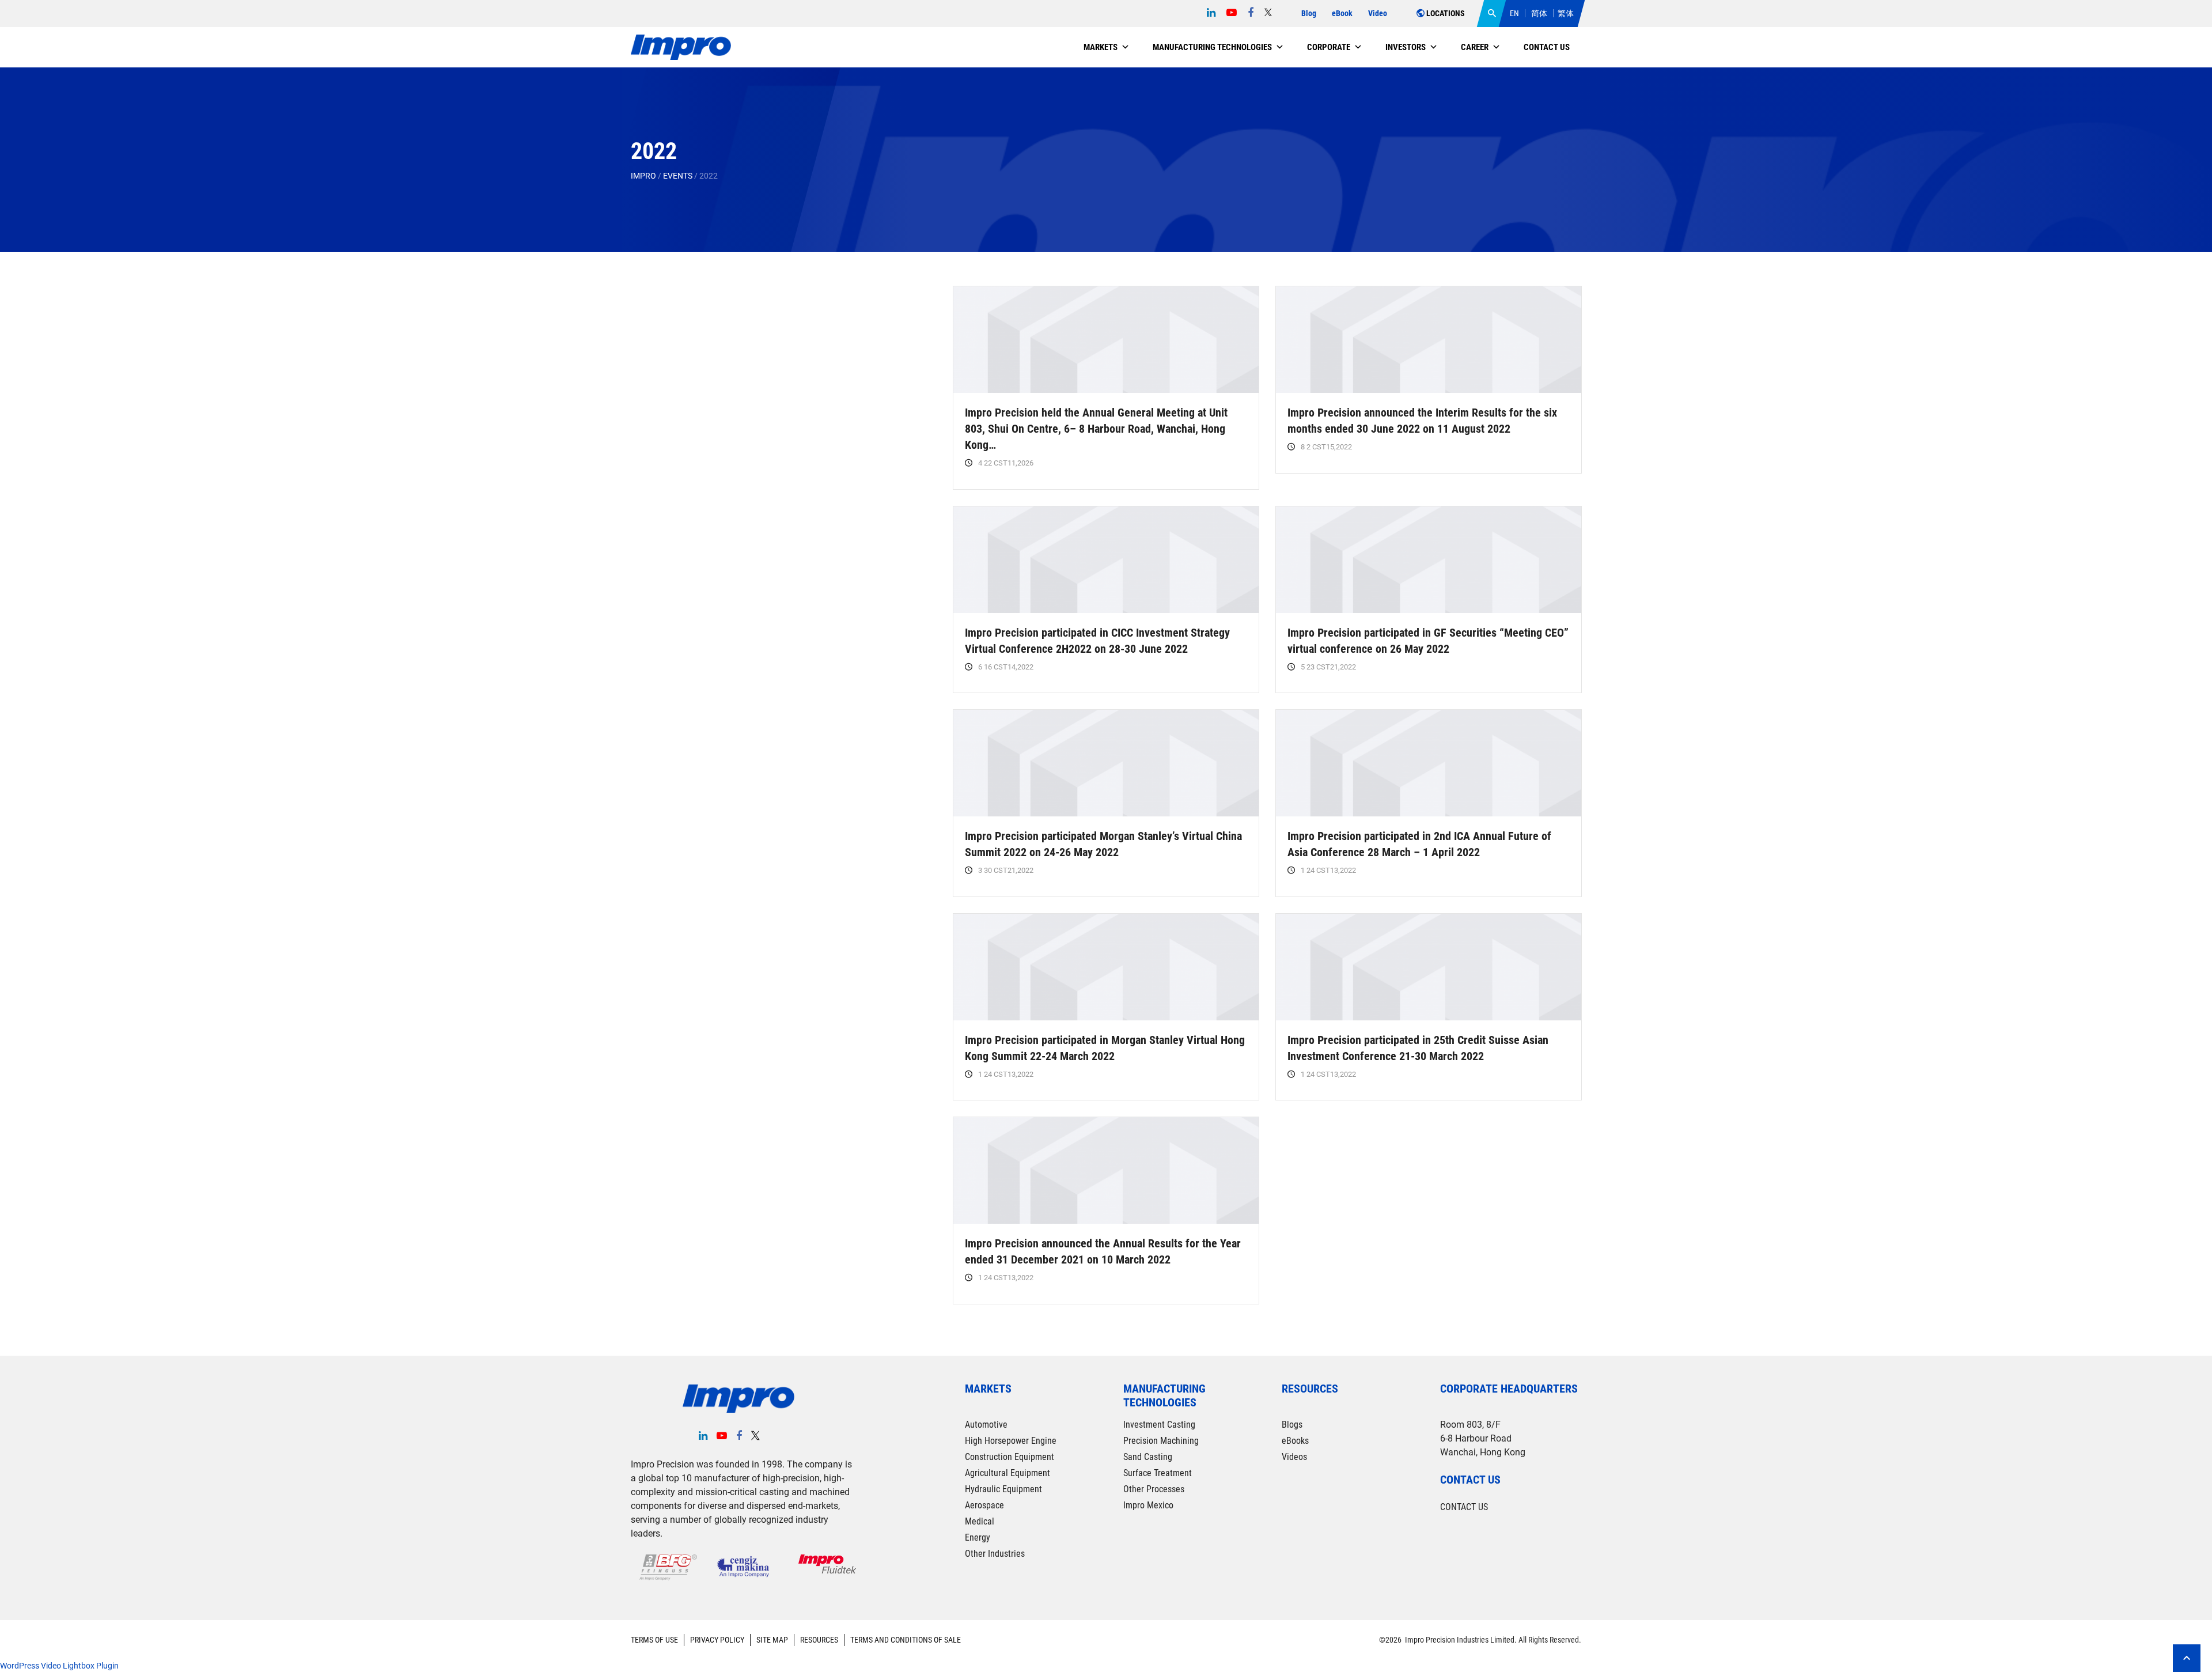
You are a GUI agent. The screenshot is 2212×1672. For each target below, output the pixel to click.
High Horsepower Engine (1011, 1441)
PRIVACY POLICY (717, 1640)
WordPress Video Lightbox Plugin (59, 1666)
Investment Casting (1159, 1425)
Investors (1406, 47)
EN (1514, 13)
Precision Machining (1161, 1441)
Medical (980, 1521)
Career (1475, 47)
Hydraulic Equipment (1003, 1489)
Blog (1309, 13)
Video (1378, 13)
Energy (978, 1537)
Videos (1294, 1457)
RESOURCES (819, 1640)
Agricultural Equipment (1007, 1473)
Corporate (1329, 47)
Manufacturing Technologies (1212, 47)
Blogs (1292, 1425)
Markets (1101, 47)
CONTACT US (1464, 1507)
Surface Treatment (1158, 1473)
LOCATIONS (1445, 13)
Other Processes (1154, 1489)
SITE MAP (772, 1640)
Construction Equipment (1010, 1457)
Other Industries (995, 1554)
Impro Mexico (1148, 1505)
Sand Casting (1148, 1457)
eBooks (1295, 1441)
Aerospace (984, 1505)
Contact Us (1547, 47)
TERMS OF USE (654, 1640)
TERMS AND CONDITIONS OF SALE (906, 1640)
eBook (1342, 13)
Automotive (986, 1425)
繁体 (1566, 13)
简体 (1539, 13)
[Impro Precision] (681, 48)
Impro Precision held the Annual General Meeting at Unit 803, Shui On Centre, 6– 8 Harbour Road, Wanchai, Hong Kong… (1096, 429)
